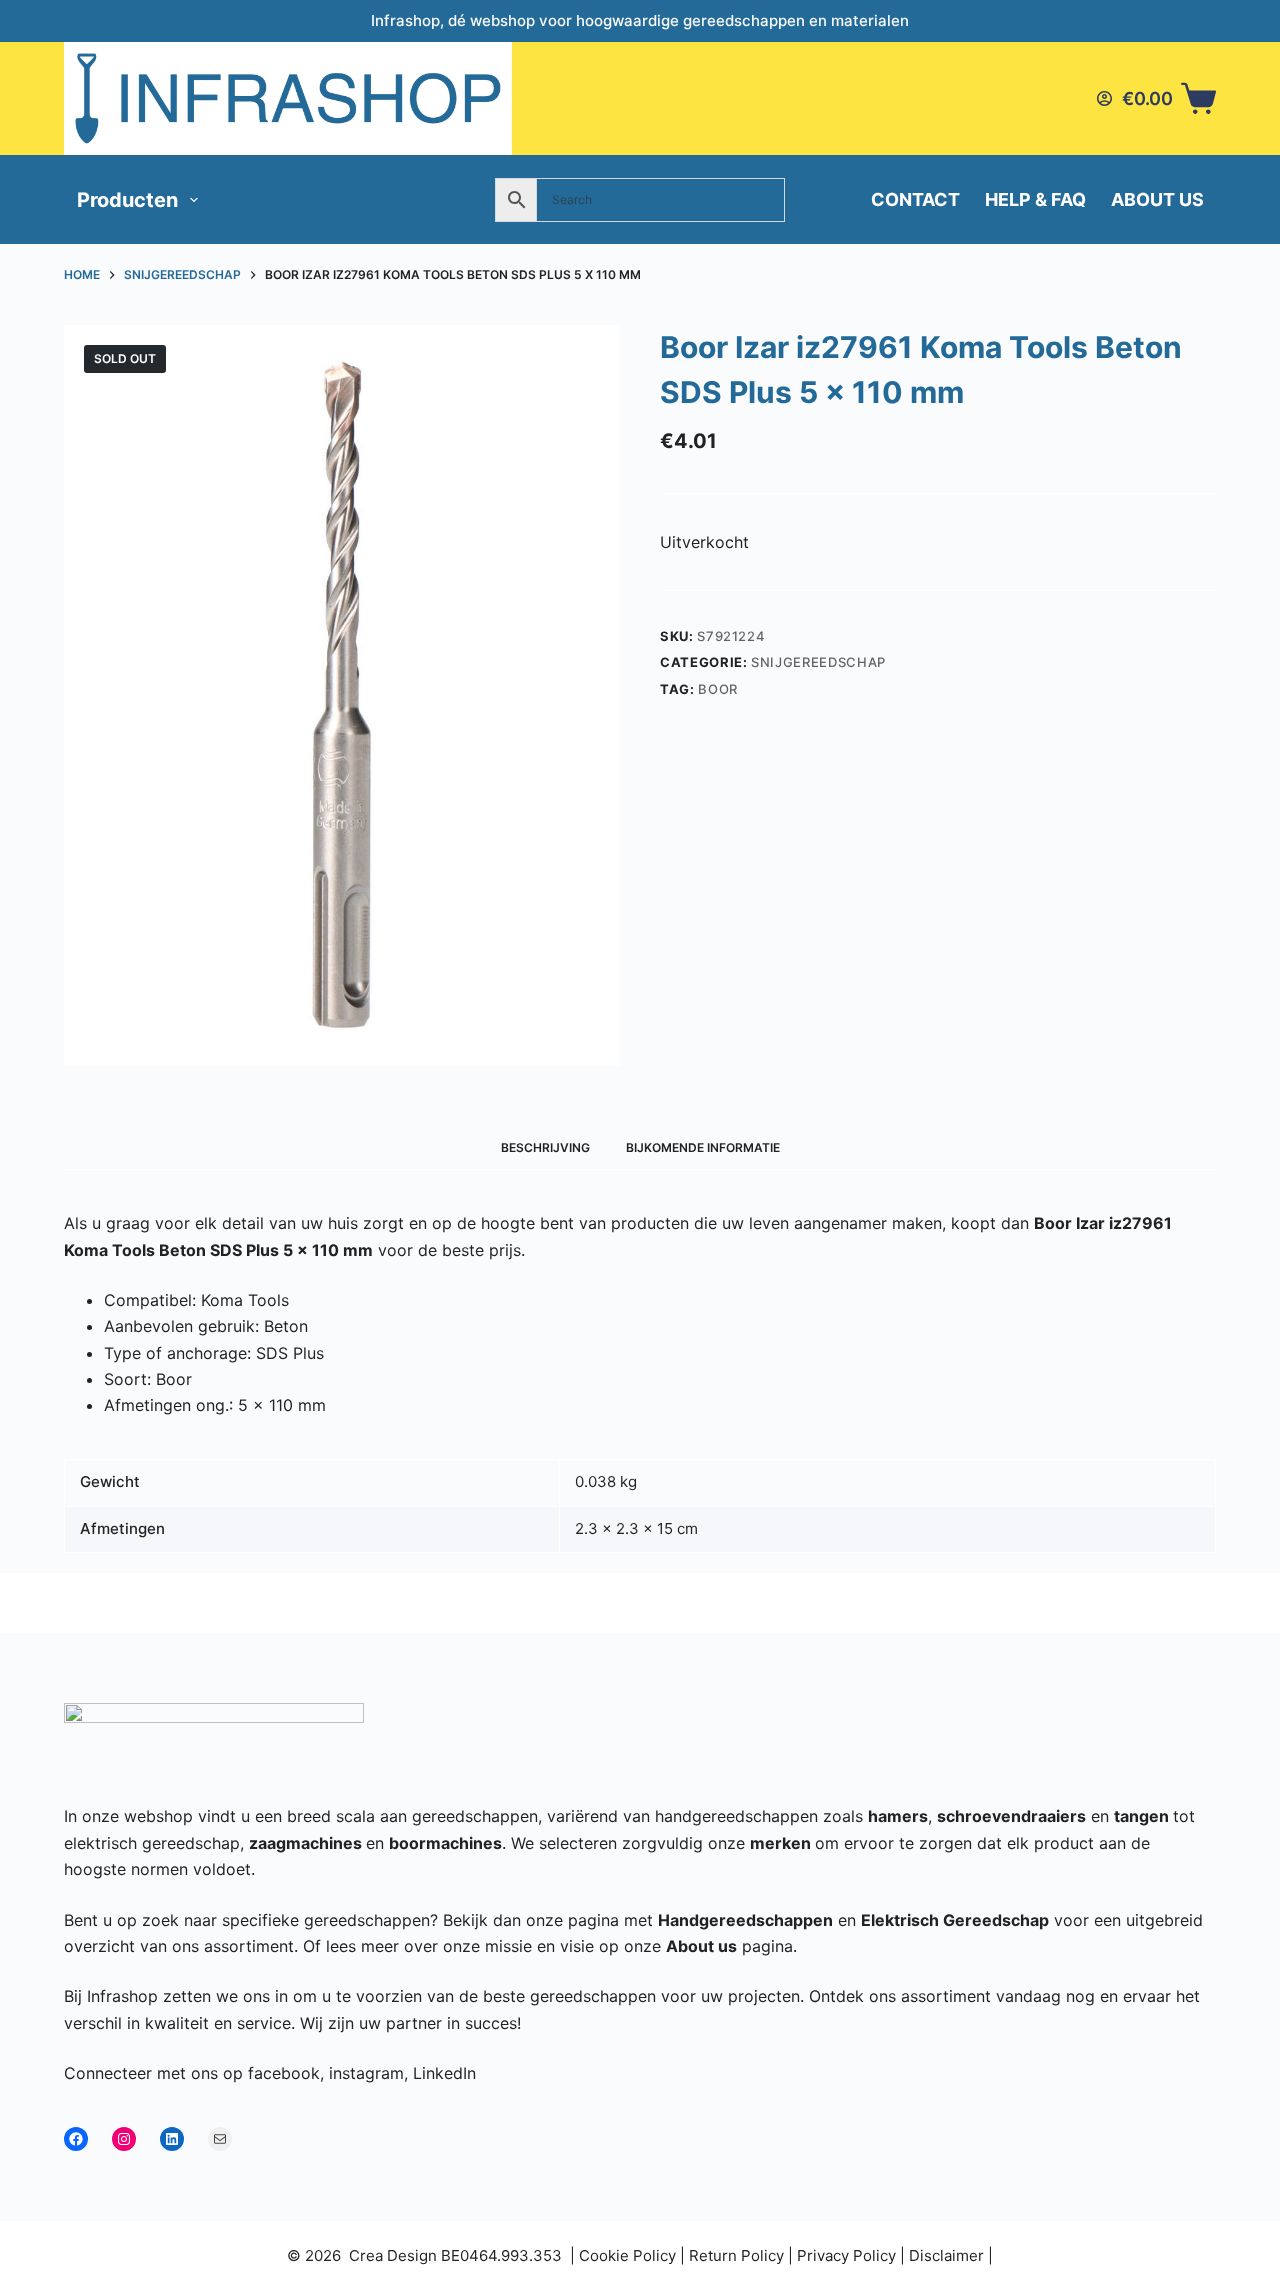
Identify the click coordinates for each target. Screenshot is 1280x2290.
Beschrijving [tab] (545, 1147)
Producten (127, 200)
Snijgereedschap (818, 662)
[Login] (1104, 98)
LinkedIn (444, 2073)
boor (718, 689)
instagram (366, 2073)
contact (915, 199)
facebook (284, 2073)
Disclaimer (946, 2255)
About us (1157, 199)
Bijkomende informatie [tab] (703, 1147)
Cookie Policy (627, 2255)
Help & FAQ (1035, 199)
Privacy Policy (846, 2255)
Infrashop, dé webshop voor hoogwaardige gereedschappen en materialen (640, 20)
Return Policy (736, 2255)
